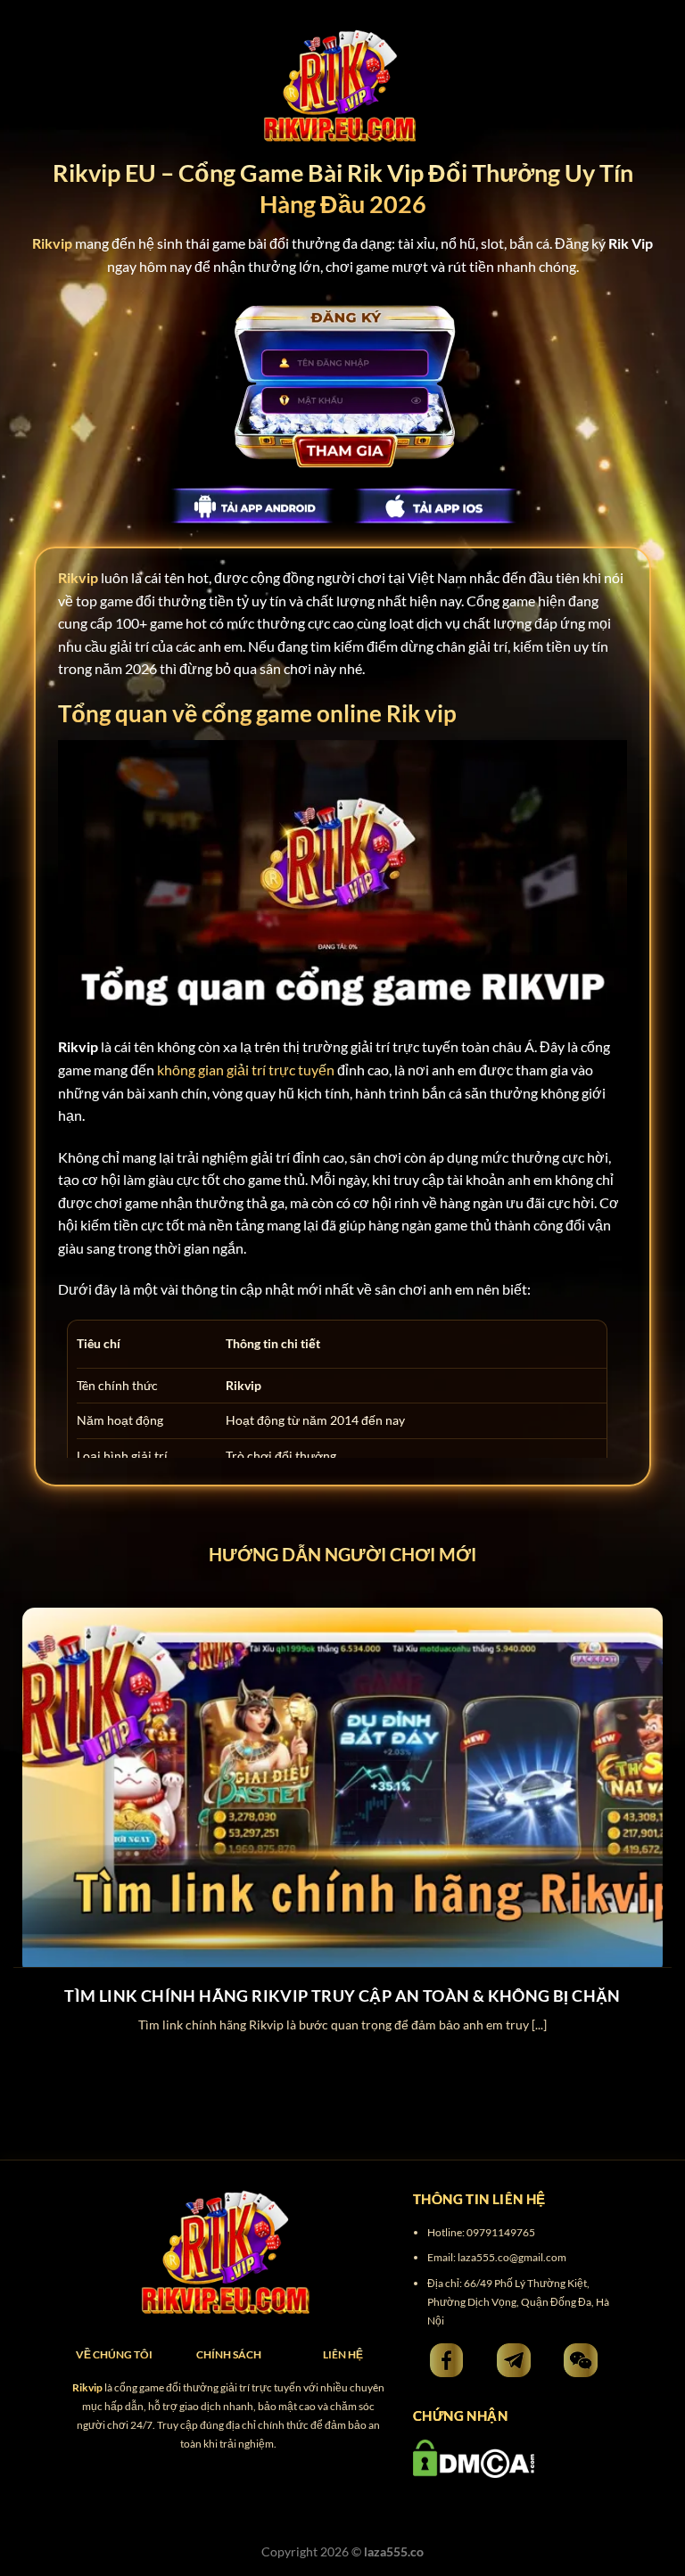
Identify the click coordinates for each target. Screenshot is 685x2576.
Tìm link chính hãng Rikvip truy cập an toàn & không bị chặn (342, 1996)
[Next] (648, 1805)
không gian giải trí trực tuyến (246, 1070)
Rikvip (78, 577)
